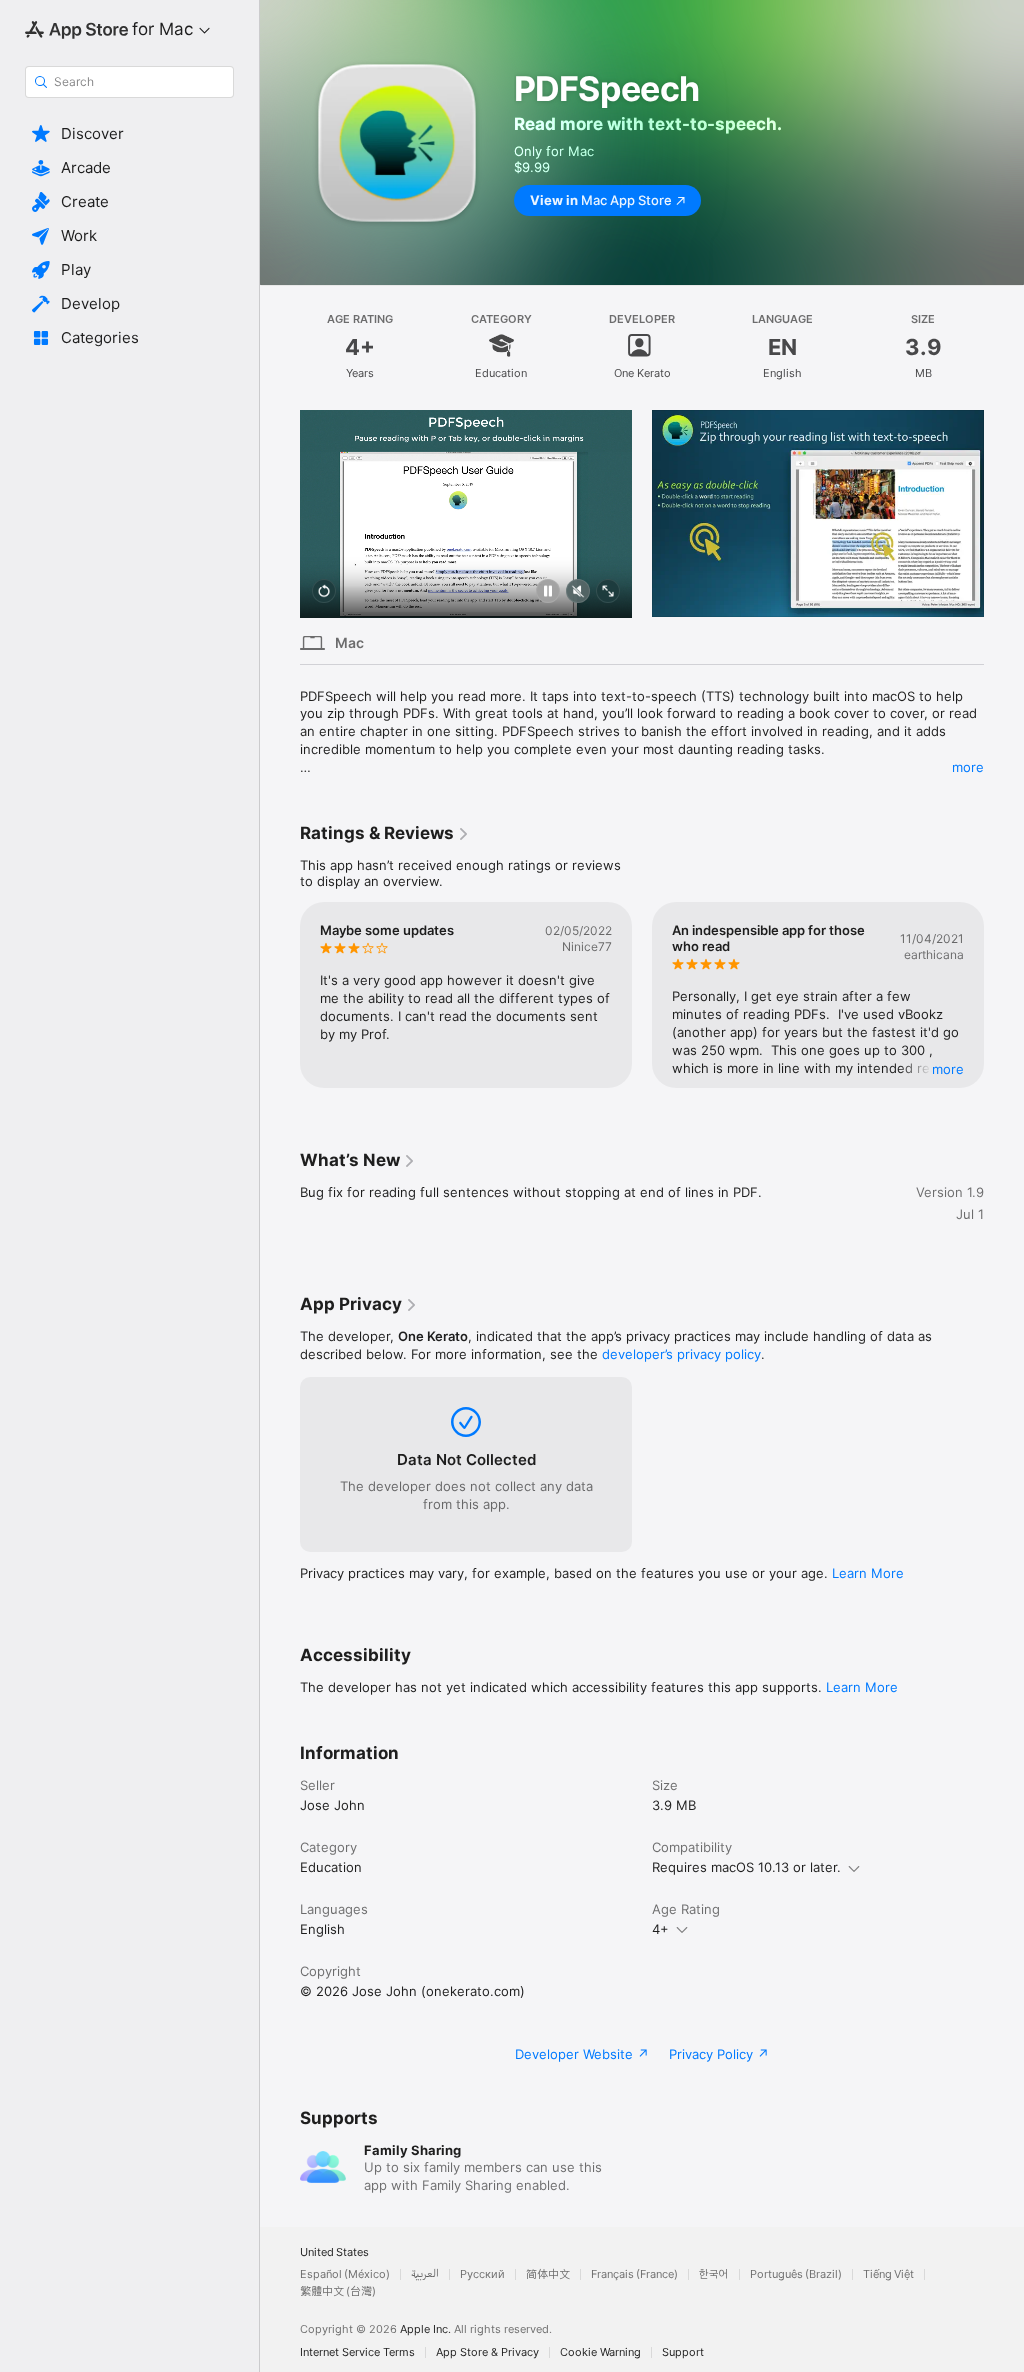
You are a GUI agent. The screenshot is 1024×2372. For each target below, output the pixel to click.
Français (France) (634, 2274)
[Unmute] (578, 592)
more (968, 767)
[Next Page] (1004, 514)
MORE (948, 1069)
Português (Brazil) (796, 2274)
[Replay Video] (324, 592)
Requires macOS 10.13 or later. (746, 1867)
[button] (129, 134)
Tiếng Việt (888, 2274)
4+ (660, 1929)
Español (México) (345, 2274)
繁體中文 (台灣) (338, 2291)
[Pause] (548, 592)
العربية (425, 2274)
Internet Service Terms (357, 2352)
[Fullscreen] (608, 592)
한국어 (714, 2274)
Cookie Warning (600, 2352)
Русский (482, 2274)
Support (683, 2352)
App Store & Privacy (487, 2352)
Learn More (868, 1573)
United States (334, 2252)
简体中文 (548, 2274)
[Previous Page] (280, 514)
